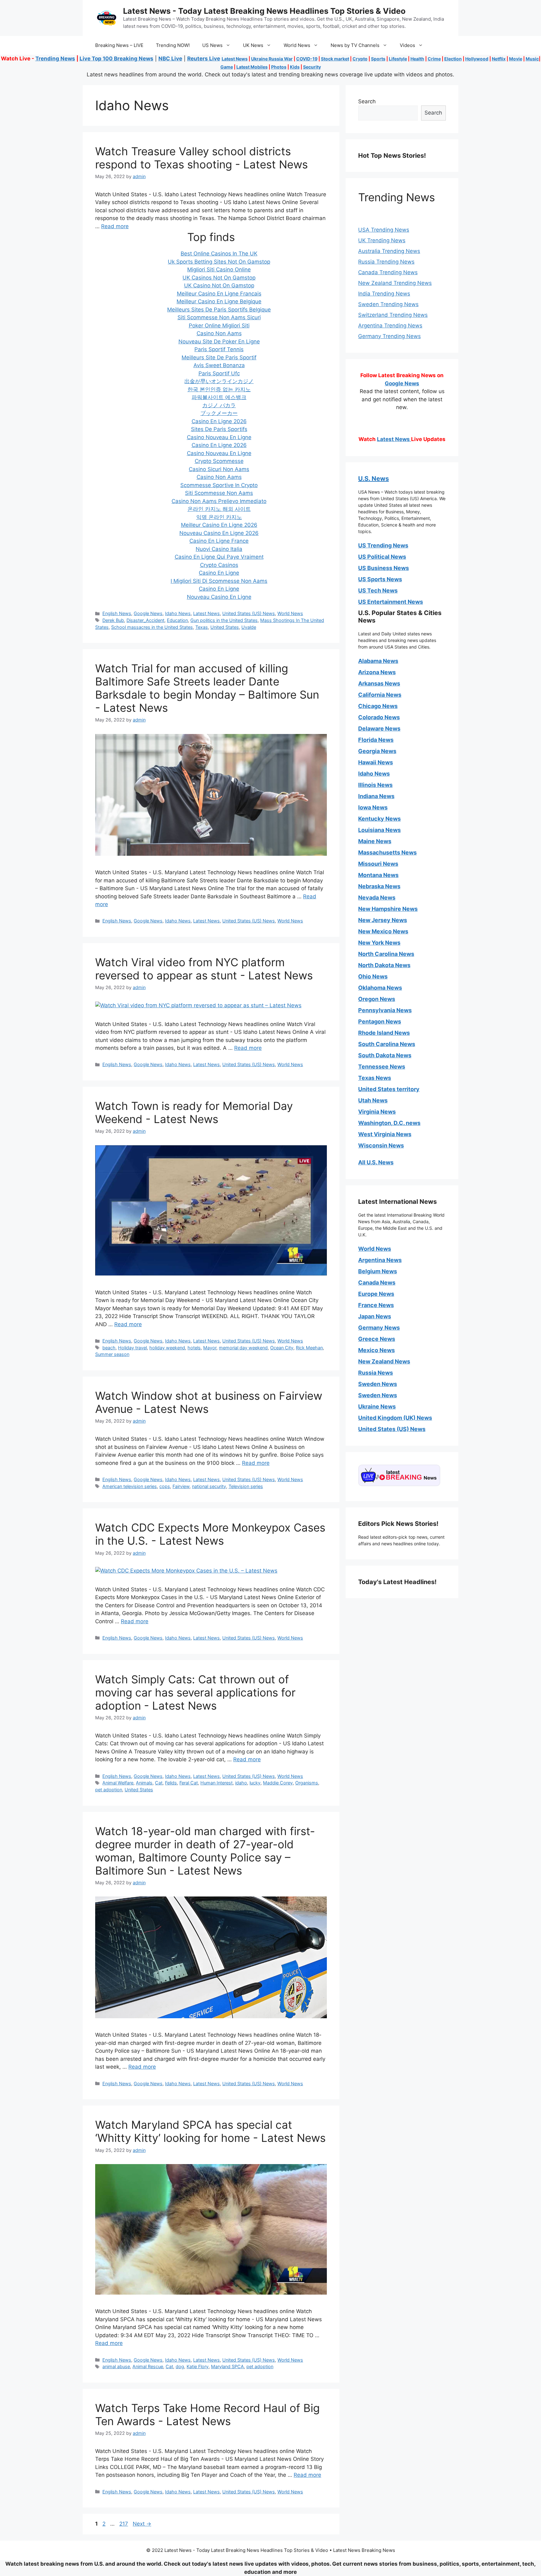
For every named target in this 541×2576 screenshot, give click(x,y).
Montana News (378, 875)
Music (532, 59)
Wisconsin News (381, 1145)
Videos (407, 45)
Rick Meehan (309, 1348)
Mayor (210, 1348)
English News (117, 613)
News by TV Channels (355, 45)
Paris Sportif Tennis (219, 349)
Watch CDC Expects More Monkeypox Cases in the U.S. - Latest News (210, 1534)
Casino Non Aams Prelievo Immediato (219, 501)
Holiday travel (132, 1348)
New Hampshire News (388, 909)
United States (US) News (249, 613)
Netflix (499, 59)
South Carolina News (387, 1044)
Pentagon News (380, 1021)
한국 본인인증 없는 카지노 (219, 389)
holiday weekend (167, 1348)
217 (124, 2524)
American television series (130, 1486)
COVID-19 (307, 59)
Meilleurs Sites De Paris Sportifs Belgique (219, 310)
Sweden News (378, 1384)
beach (109, 1348)
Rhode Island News (384, 1033)
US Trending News (383, 545)
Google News (148, 613)
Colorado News (379, 717)
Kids (295, 67)
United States (225, 627)
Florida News (376, 740)
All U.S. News (376, 1162)
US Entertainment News (391, 602)
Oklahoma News (380, 988)
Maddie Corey (278, 1783)
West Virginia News (385, 1134)
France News (376, 1305)
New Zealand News (384, 1361)
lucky (255, 1783)
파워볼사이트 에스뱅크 (219, 397)
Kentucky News (379, 819)
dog (180, 2366)
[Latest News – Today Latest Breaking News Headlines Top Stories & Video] (106, 18)
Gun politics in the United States (224, 620)
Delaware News (379, 729)
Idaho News (178, 613)
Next (142, 2524)
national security (209, 1486)
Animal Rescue (148, 2366)
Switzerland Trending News (393, 315)
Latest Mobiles (252, 67)
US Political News (382, 557)
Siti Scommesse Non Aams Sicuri (219, 317)
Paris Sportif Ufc (219, 373)
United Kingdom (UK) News (395, 1418)
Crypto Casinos (219, 565)
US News (212, 45)
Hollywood (477, 59)
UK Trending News (382, 240)
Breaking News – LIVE (119, 45)
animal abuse (116, 2366)
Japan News (375, 1316)
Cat (159, 1783)
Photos (279, 67)
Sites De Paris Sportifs (219, 429)
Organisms (307, 1783)
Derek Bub (113, 620)
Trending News (55, 59)
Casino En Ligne (219, 573)
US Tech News (378, 590)
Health (417, 59)
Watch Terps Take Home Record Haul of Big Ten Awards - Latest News (207, 2414)
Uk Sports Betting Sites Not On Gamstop (219, 262)
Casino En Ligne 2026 (219, 421)
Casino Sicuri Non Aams (219, 469)
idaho (241, 1783)
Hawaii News (376, 762)
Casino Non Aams (219, 333)
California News (380, 695)
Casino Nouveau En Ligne (219, 437)
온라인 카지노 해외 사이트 (219, 509)
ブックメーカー (219, 413)
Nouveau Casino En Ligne (219, 597)
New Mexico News (383, 931)
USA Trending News (384, 230)
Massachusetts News (387, 852)
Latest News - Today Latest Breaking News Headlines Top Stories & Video (264, 11)
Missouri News (378, 864)
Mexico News (376, 1350)
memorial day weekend (243, 1348)
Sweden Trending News (388, 304)
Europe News (376, 1294)
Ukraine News (377, 1406)
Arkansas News (379, 683)
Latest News (235, 59)
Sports (378, 59)
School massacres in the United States (152, 627)
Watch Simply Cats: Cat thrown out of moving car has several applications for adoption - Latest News (195, 1692)
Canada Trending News (388, 272)
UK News (253, 45)
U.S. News (374, 479)
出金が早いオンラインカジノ (219, 381)
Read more (115, 226)
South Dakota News (385, 1055)
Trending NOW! (173, 45)
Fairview (181, 1486)
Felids (171, 1783)
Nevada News (377, 898)
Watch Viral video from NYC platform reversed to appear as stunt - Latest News (204, 969)
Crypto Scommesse (219, 461)
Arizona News (377, 672)
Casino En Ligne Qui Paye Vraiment (219, 557)
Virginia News (377, 1112)
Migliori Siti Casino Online (219, 269)
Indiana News (376, 796)
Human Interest (216, 1783)
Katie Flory (198, 2366)
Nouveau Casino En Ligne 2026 (219, 533)
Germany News (379, 1328)
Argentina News (380, 1260)
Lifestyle (398, 59)
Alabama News (378, 661)
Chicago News (378, 706)
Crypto (360, 59)
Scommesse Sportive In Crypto (219, 485)
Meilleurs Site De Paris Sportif (219, 357)
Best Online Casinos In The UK (219, 254)
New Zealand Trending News (395, 283)
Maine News (375, 841)
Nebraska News (379, 886)
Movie (516, 59)
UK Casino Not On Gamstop (219, 285)
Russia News (376, 1373)
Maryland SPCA (227, 2366)
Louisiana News (379, 830)
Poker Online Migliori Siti (219, 326)
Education (177, 620)
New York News (379, 943)
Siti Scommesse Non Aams (219, 493)
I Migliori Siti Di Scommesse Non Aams (219, 581)
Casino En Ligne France (219, 541)
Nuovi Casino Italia (219, 549)
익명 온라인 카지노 (219, 517)
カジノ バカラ (219, 405)
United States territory (389, 1089)
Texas (202, 627)
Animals (144, 1783)
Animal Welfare (118, 1783)
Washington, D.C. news (389, 1123)
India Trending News (384, 294)
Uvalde (249, 627)
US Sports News (380, 579)
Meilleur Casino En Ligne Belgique (219, 301)
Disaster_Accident (145, 620)
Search (367, 101)
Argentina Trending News (390, 326)
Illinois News (375, 785)
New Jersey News (383, 920)
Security (312, 67)
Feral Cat (189, 1783)
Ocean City (282, 1348)
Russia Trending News (386, 262)
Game (227, 67)
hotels (194, 1348)
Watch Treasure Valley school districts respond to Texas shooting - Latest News (201, 158)
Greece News (377, 1339)
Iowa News (373, 807)
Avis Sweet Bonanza (219, 365)
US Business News (384, 568)
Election (453, 59)
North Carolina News (386, 954)
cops (165, 1486)
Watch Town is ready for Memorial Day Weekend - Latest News (194, 1112)
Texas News (375, 1078)
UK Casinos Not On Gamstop (219, 278)
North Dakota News (384, 965)
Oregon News (377, 999)
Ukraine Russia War (272, 59)
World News (297, 45)
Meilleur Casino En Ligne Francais (219, 294)
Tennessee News (382, 1067)
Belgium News (378, 1271)
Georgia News (377, 751)
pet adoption (109, 1790)
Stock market (335, 59)
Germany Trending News (389, 336)
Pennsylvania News (385, 1010)
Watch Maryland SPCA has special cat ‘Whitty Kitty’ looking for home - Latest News (210, 2131)
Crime (434, 59)
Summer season (112, 1354)
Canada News (377, 1283)
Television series (246, 1486)
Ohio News (373, 976)
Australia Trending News (389, 251)
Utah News (373, 1100)
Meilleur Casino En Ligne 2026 (219, 525)
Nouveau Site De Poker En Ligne (219, 341)
